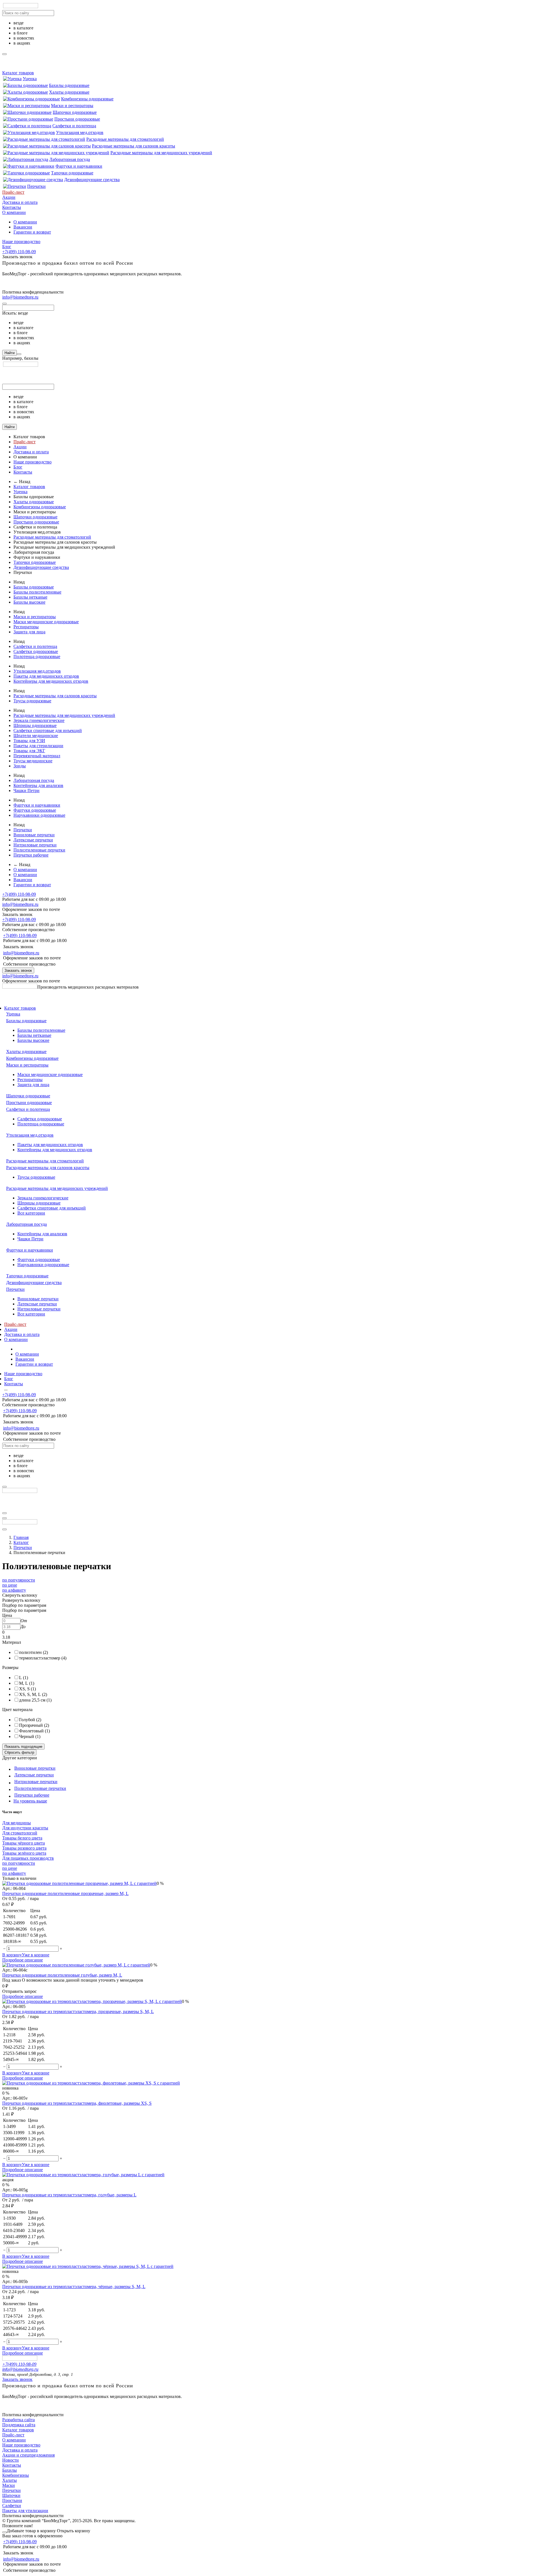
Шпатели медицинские (36, 736)
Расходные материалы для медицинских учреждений (161, 153)
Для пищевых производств (28, 1858)
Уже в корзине (36, 1955)
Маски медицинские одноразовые (46, 622)
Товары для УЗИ (29, 741)
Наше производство (21, 242)
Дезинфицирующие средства (92, 180)
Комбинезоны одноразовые (87, 99)
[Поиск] (19, 354)
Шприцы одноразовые (35, 725)
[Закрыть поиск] (4, 304)
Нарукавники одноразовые (39, 815)
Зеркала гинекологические (39, 720)
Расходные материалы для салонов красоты (134, 146)
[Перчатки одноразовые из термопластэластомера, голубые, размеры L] (83, 2175)
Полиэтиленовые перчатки (39, 850)
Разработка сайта (18, 2420)
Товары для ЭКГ (29, 751)
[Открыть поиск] (4, 1529)
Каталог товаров (18, 73)
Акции (9, 197)
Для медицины (17, 1823)
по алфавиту (14, 1590)
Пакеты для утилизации (25, 2511)
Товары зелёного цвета (24, 1853)
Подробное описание (23, 1960)
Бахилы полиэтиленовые (37, 592)
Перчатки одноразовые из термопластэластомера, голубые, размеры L (69, 2195)
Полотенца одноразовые (37, 656)
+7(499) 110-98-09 (19, 252)
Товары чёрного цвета (24, 1843)
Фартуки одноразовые (35, 810)
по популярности (19, 1580)
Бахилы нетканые (30, 597)
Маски (9, 2485)
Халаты (10, 2480)
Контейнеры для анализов (38, 785)
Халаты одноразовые (69, 92)
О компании (14, 212)
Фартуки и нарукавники (79, 166)
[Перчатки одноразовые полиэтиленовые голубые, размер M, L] (76, 1965)
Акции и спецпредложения (28, 2455)
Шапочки (11, 2495)
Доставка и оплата (20, 202)
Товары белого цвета (22, 1838)
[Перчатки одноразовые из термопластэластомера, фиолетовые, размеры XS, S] (91, 2083)
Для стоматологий (20, 1833)
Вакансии (23, 227)
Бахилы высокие (29, 602)
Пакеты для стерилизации (38, 746)
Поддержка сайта (19, 2425)
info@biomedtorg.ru (20, 297)
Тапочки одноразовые (72, 173)
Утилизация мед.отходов (80, 132)
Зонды (20, 766)
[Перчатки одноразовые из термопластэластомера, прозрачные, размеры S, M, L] (92, 2001)
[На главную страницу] (20, 987)
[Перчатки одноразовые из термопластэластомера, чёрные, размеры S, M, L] (88, 2266)
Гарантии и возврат (32, 232)
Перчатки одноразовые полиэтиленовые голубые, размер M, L (62, 1975)
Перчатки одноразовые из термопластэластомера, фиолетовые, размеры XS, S (77, 2103)
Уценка (30, 79)
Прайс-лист (13, 192)
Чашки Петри (26, 790)
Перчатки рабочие (31, 855)
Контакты (12, 207)
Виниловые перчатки (34, 835)
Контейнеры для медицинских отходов (51, 681)
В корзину (12, 1955)
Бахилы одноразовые (69, 85)
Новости (11, 2460)
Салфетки (12, 2505)
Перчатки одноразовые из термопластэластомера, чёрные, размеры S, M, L (74, 2287)
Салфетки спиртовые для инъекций (48, 730)
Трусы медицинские (33, 761)
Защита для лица (29, 632)
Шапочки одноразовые (75, 112)
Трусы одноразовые (32, 701)
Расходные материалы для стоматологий (125, 139)
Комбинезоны (16, 2475)
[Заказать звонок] (4, 1518)
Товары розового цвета (24, 1848)
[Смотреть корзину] (4, 2532)
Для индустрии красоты (25, 1828)
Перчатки (36, 186)
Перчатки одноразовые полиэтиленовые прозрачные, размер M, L (65, 1893)
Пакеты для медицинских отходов (46, 676)
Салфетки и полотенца (74, 126)
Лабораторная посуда (70, 159)
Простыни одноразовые (77, 119)
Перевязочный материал (37, 756)
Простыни (12, 2500)
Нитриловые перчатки (35, 845)
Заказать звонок (18, 970)
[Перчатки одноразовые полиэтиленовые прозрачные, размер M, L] (79, 1883)
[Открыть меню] (4, 1513)
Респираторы (26, 627)
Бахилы (10, 2470)
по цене (10, 1585)
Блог (7, 247)
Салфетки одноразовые (36, 651)
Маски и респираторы (72, 106)
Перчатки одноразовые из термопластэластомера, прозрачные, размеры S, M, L (78, 2011)
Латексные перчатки (33, 840)
